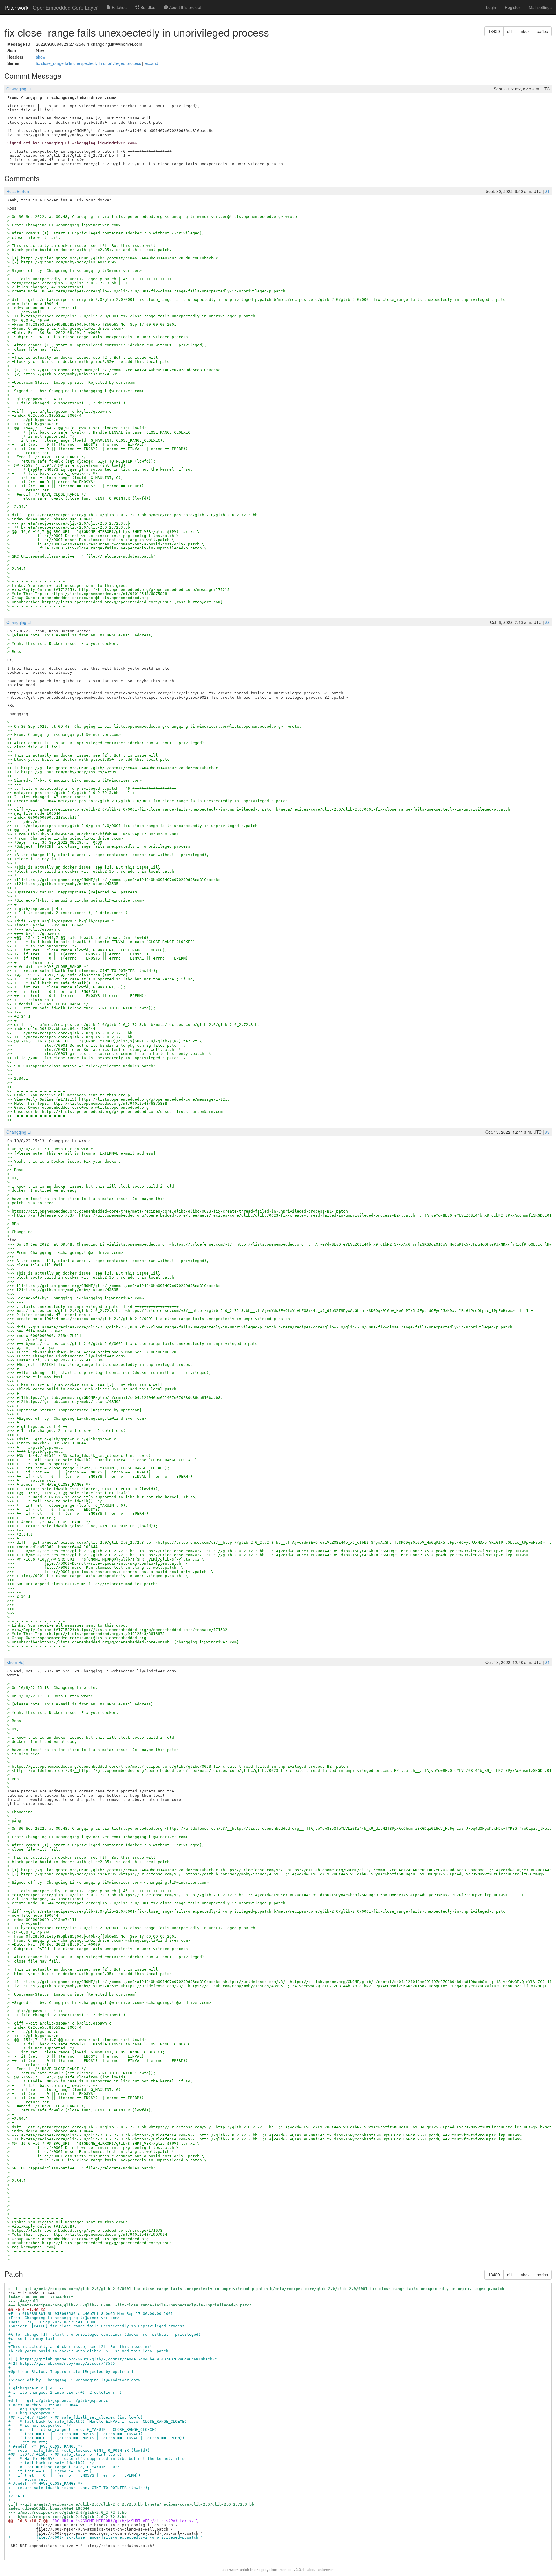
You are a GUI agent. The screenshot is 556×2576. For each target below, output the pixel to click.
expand (151, 63)
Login (491, 7)
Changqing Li (19, 89)
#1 (547, 191)
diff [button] (510, 31)
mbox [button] (525, 31)
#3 (547, 1132)
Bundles (147, 7)
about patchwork (321, 2569)
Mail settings (540, 7)
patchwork (230, 2569)
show (41, 57)
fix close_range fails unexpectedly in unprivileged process (89, 63)
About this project (184, 7)
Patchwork (16, 7)
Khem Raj (15, 1662)
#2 (547, 622)
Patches (119, 7)
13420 (494, 31)
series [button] (542, 31)
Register (512, 7)
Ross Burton (18, 191)
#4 (547, 1662)
